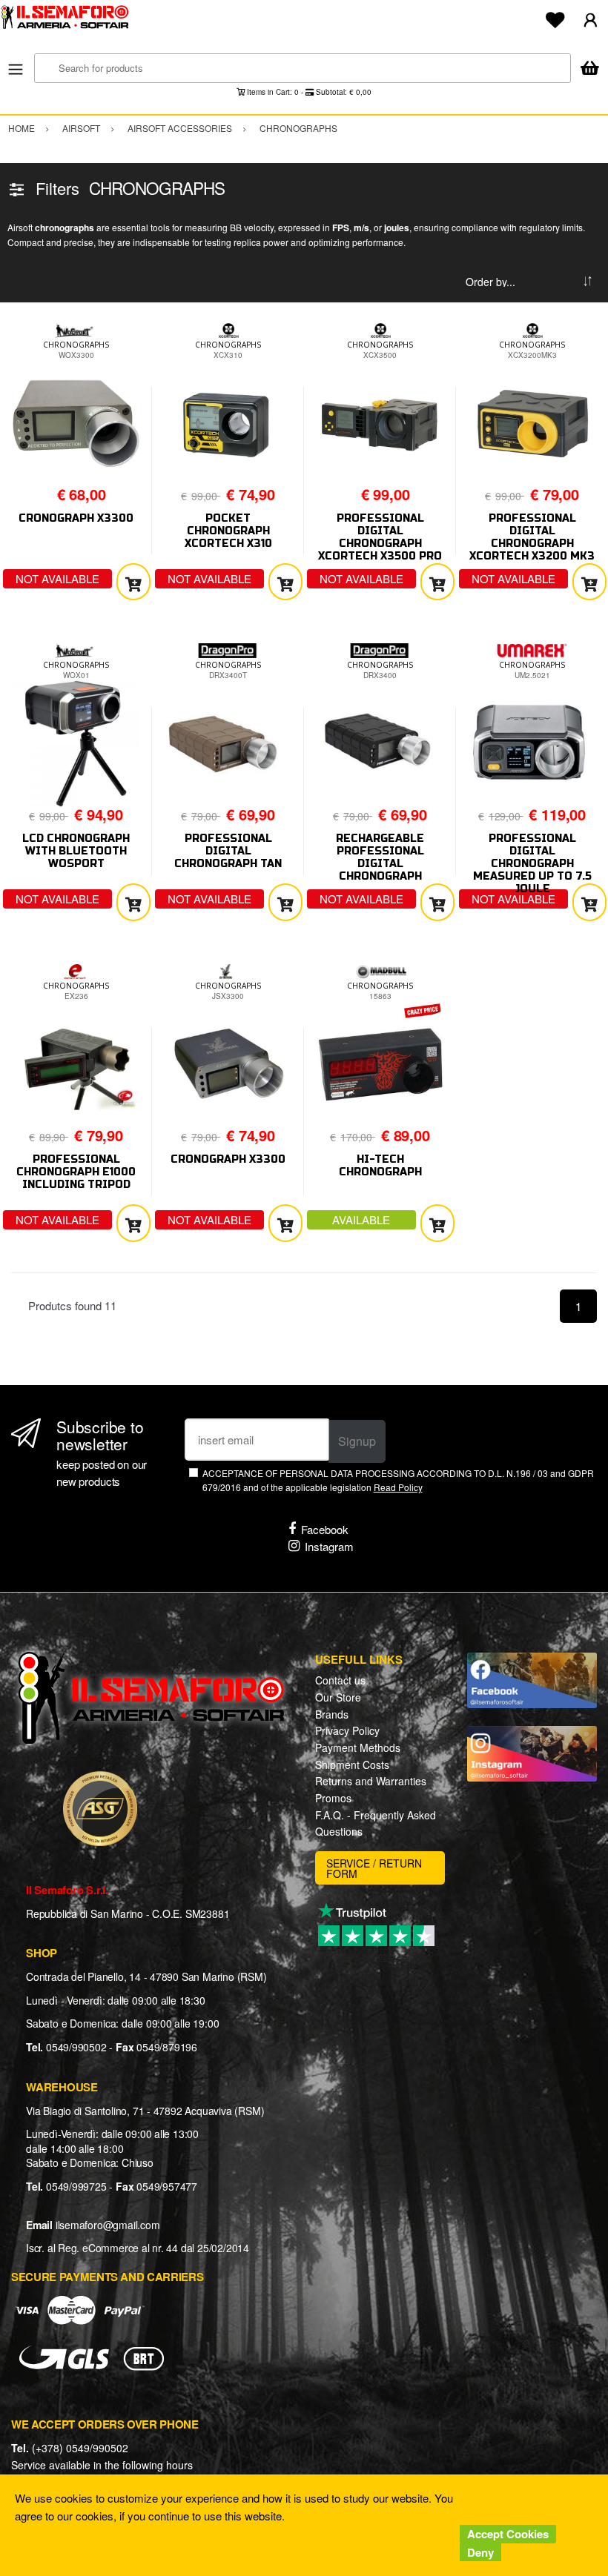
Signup (357, 1441)
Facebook (325, 1529)
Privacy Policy (347, 1730)
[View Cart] (589, 69)
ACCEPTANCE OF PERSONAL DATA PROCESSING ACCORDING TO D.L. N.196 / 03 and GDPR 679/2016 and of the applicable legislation (398, 1480)
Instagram (329, 1546)
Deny (480, 2552)
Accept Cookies (508, 2534)
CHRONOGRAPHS (76, 345)
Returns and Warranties (371, 1781)
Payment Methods (358, 1747)
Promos (333, 1798)
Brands (332, 1714)
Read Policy (398, 1487)
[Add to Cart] (133, 582)
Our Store (338, 1697)
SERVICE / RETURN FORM (374, 1868)
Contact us (340, 1680)
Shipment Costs (352, 1765)
